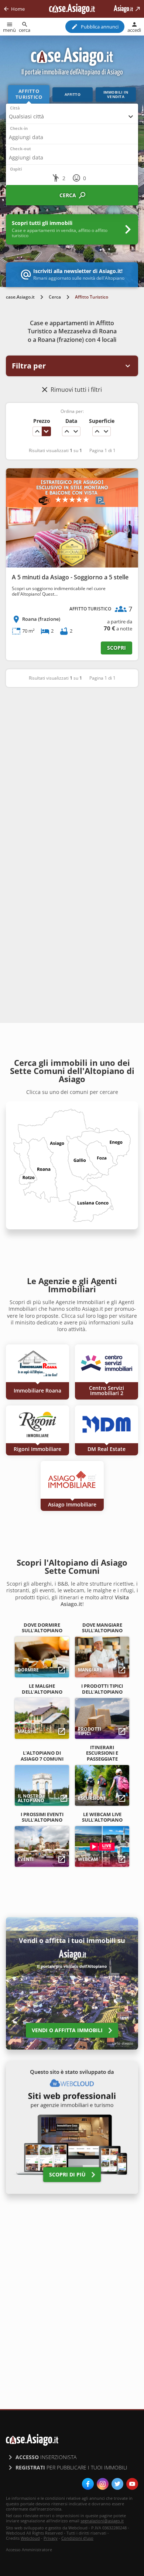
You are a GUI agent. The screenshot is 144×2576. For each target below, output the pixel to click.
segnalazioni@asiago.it (102, 2521)
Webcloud (30, 2538)
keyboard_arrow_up (37, 431)
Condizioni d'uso (77, 2538)
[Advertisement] (72, 771)
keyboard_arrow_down (46, 431)
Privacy (51, 2538)
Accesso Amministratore (29, 2550)
